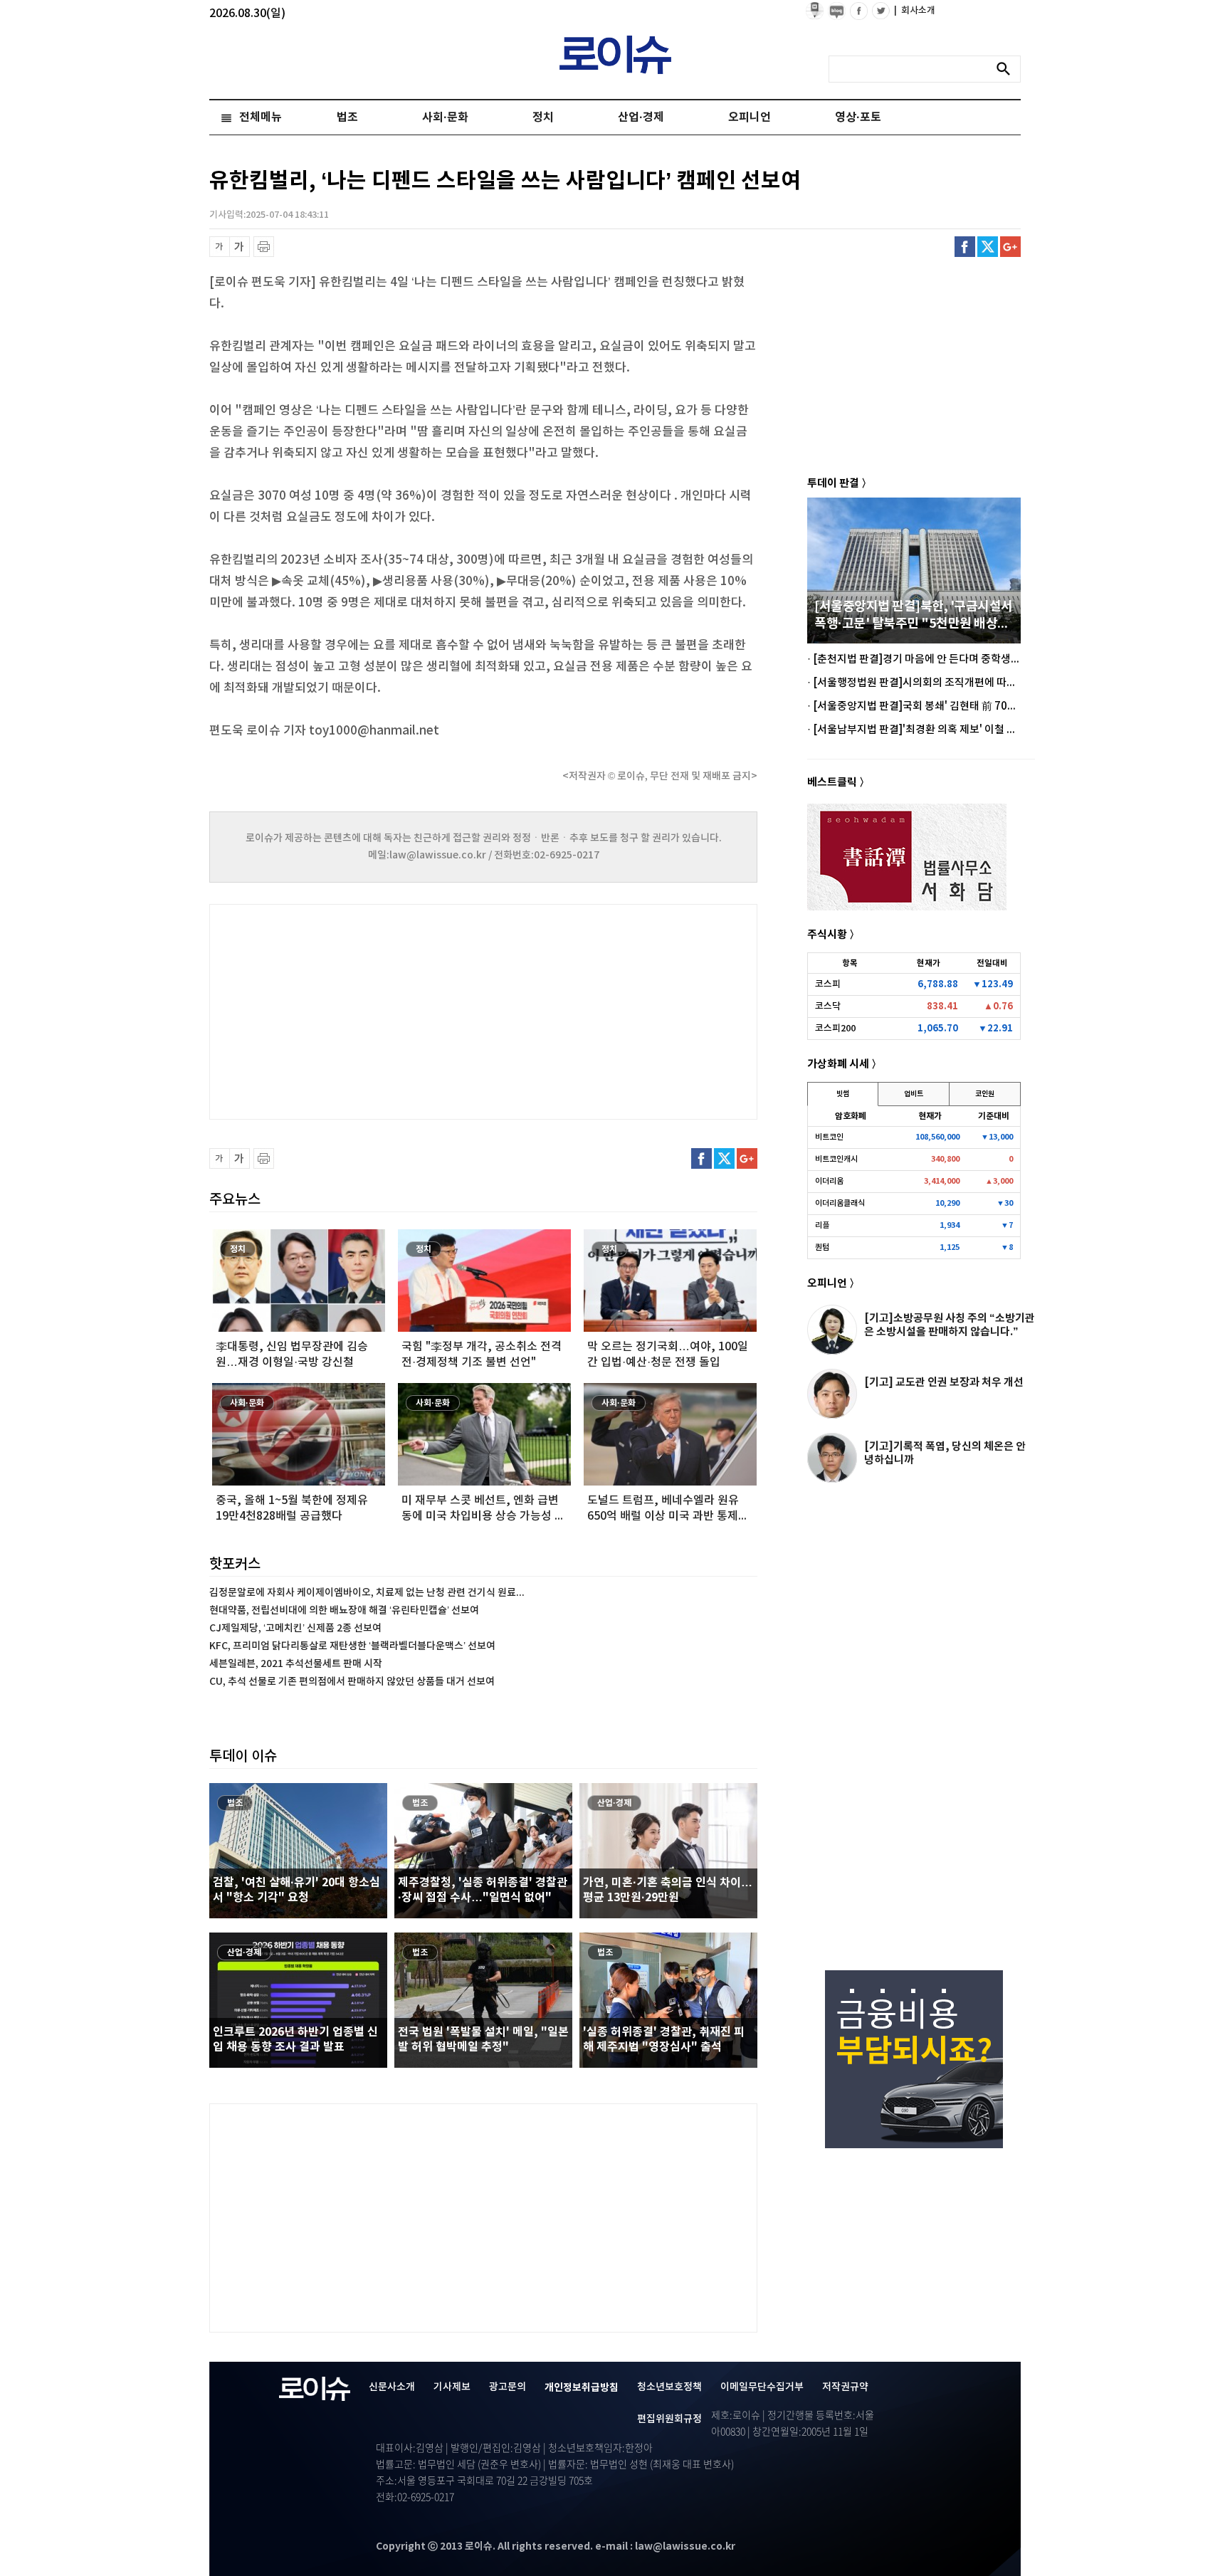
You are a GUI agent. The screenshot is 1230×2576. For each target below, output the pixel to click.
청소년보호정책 (669, 2387)
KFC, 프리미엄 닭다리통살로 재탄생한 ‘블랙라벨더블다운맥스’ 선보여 (352, 1646)
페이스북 (965, 247)
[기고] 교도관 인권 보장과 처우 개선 (944, 1382)
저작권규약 (845, 2387)
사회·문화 (445, 117)
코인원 (985, 1094)
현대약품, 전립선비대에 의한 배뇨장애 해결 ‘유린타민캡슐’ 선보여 (344, 1610)
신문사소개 (392, 2387)
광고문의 (508, 2387)
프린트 (264, 247)
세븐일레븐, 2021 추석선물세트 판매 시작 (296, 1664)
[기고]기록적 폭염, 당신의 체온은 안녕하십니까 (945, 1453)
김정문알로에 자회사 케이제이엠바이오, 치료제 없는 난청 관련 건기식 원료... (367, 1593)
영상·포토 (858, 117)
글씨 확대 (240, 247)
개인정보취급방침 (582, 2388)
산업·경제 (641, 117)
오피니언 (750, 117)
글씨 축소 (220, 247)
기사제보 (452, 2387)
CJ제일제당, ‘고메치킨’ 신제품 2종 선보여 (295, 1628)
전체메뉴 (261, 117)
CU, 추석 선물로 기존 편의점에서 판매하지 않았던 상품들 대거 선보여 (352, 1682)
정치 (543, 117)
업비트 (914, 1094)
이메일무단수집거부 (762, 2387)
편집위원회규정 (669, 2419)
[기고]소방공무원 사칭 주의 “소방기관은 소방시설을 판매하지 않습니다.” (950, 1325)
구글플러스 (1010, 247)
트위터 (988, 247)
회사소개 (915, 11)
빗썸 (843, 1094)
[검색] (1007, 69)
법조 (347, 117)
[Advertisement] (352, 1010)
